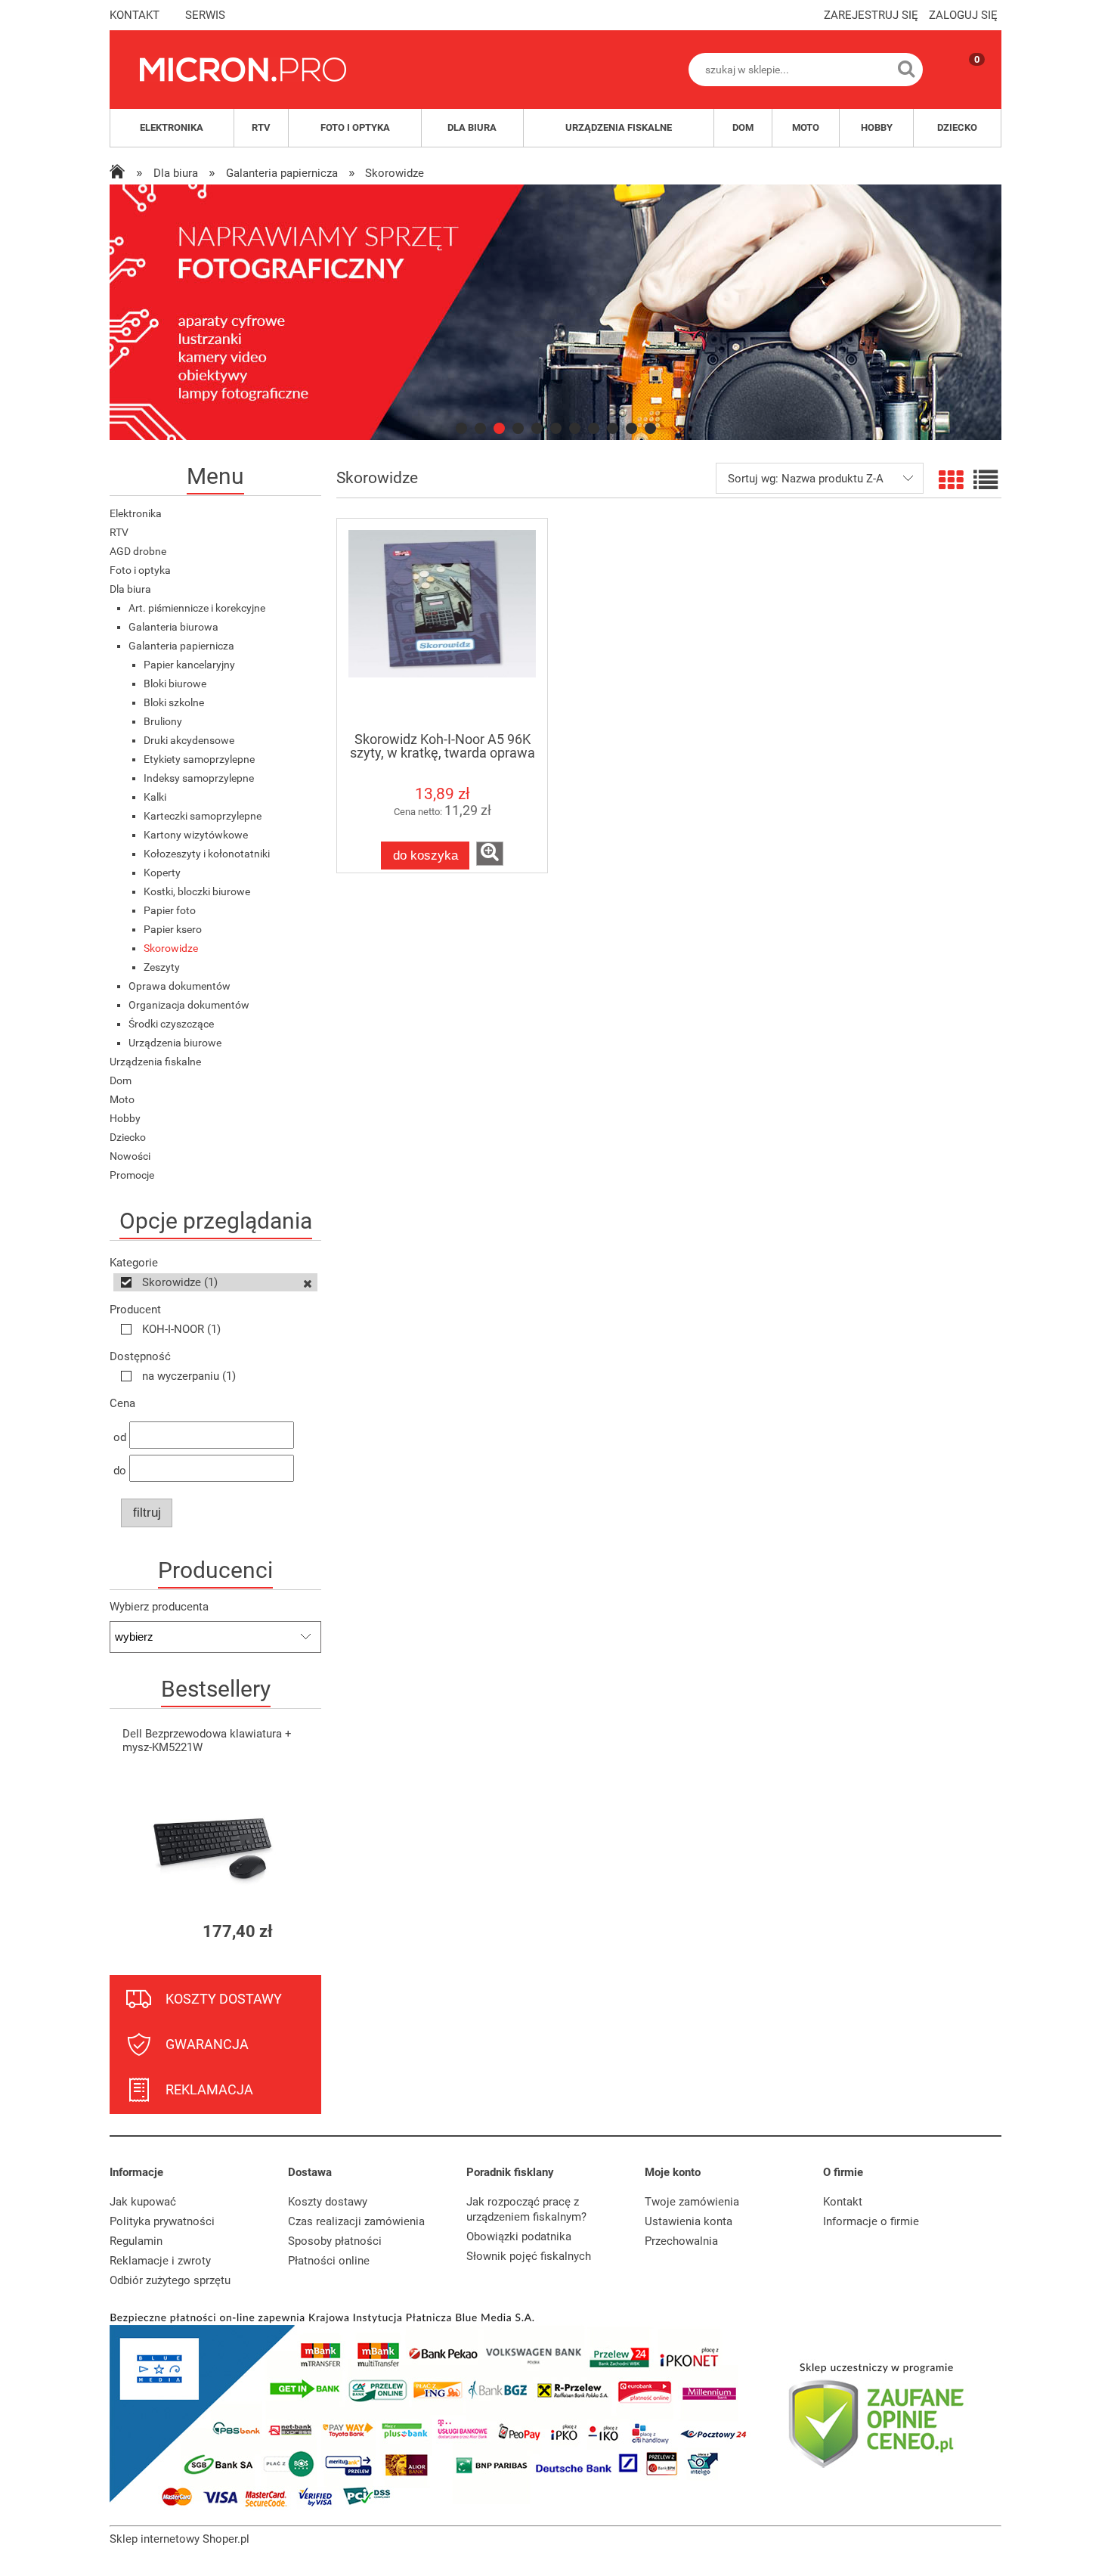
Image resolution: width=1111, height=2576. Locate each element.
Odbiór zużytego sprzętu (170, 2280)
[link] (555, 312)
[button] (490, 854)
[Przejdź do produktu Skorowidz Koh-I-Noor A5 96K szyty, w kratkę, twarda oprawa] (442, 625)
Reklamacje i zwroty (160, 2261)
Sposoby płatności (335, 2241)
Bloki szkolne (174, 702)
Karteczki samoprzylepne (203, 816)
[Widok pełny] (986, 481)
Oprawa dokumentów (179, 986)
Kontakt (843, 2202)
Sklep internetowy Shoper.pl (179, 2539)
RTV (119, 532)
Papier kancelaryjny (189, 665)
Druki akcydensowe (189, 740)
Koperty (162, 873)
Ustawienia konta (689, 2221)
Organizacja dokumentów (189, 1005)
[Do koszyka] (296, 1931)
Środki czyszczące (171, 1024)
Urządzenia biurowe (175, 1043)
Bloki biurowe (175, 684)
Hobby (125, 1118)
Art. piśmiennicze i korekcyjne (197, 608)
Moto (122, 1099)
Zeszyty (162, 967)
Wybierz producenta (159, 1607)
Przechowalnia (681, 2241)
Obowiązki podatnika (519, 2237)
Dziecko (128, 1137)
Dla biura (130, 589)
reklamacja (209, 2089)
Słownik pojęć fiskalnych (529, 2256)
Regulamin (136, 2241)
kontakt (135, 15)
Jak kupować (143, 2202)
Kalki (155, 797)
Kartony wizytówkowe (196, 835)
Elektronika (136, 513)
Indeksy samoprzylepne (199, 778)
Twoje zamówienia (692, 2202)
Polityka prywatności (162, 2221)
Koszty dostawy (328, 2202)
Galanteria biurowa (173, 627)
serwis (205, 15)
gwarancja (207, 2044)
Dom (121, 1080)
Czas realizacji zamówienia (356, 2221)
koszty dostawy (224, 1999)
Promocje (132, 1175)
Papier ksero (173, 929)
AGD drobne (138, 551)
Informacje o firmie (871, 2221)
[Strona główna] (243, 70)
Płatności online (329, 2261)
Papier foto (170, 910)
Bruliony (163, 721)
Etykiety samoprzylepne (199, 759)
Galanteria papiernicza (181, 646)
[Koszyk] (962, 82)
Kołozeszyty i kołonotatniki (207, 854)
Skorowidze (171, 948)
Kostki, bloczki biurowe (197, 891)
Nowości (130, 1156)
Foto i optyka (140, 570)
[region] (555, 312)
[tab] (461, 428)
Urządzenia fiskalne (155, 1062)
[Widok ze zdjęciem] (951, 481)
